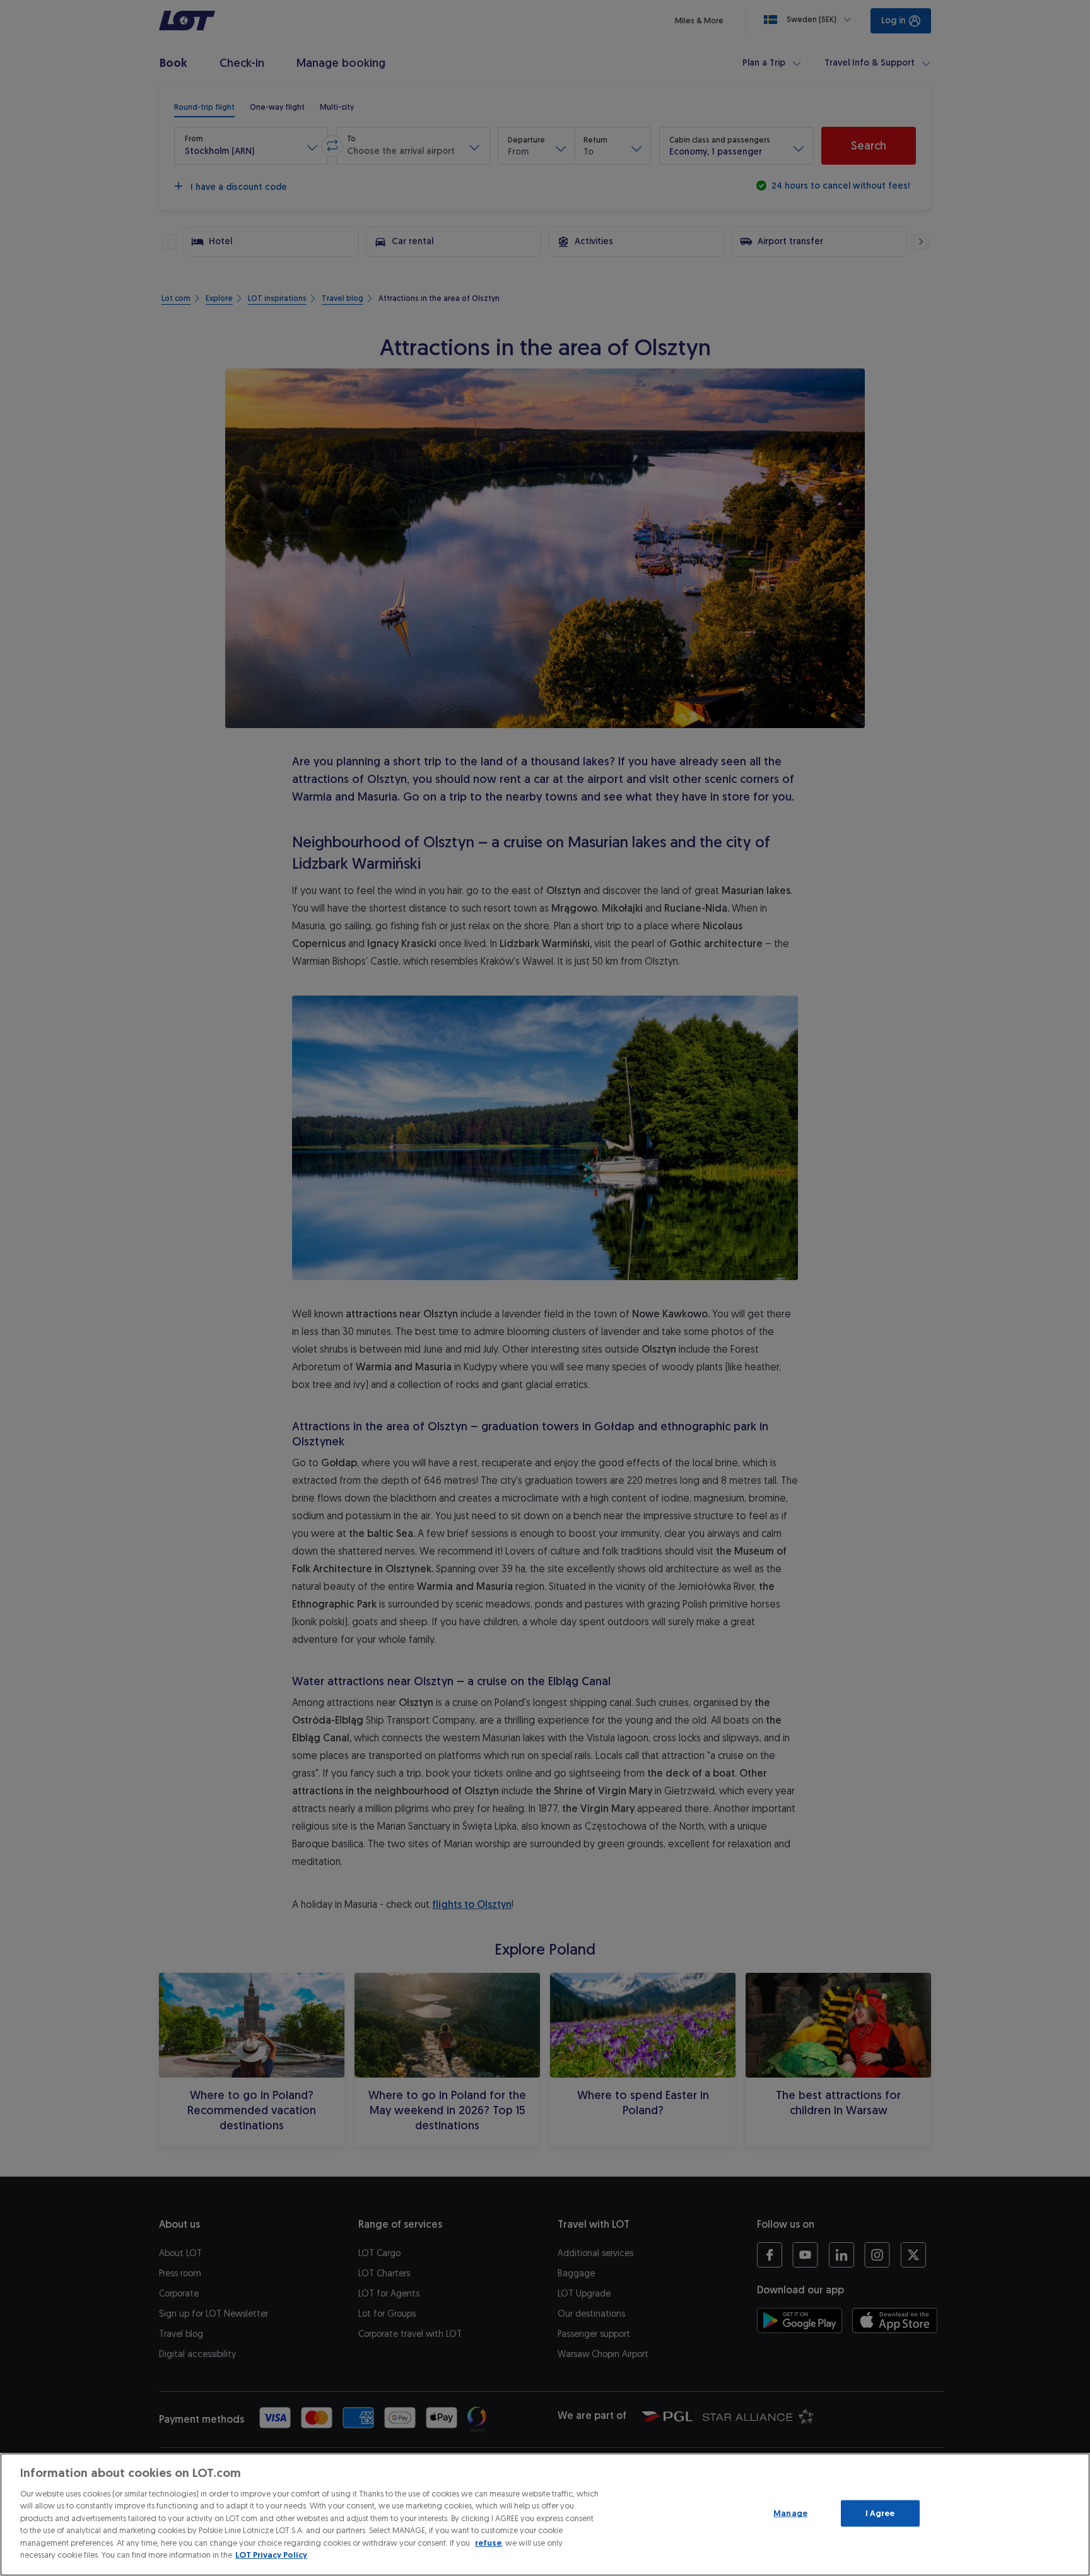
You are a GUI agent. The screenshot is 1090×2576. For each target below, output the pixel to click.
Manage (790, 2513)
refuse (488, 2543)
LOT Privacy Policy (271, 2555)
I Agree (880, 2513)
